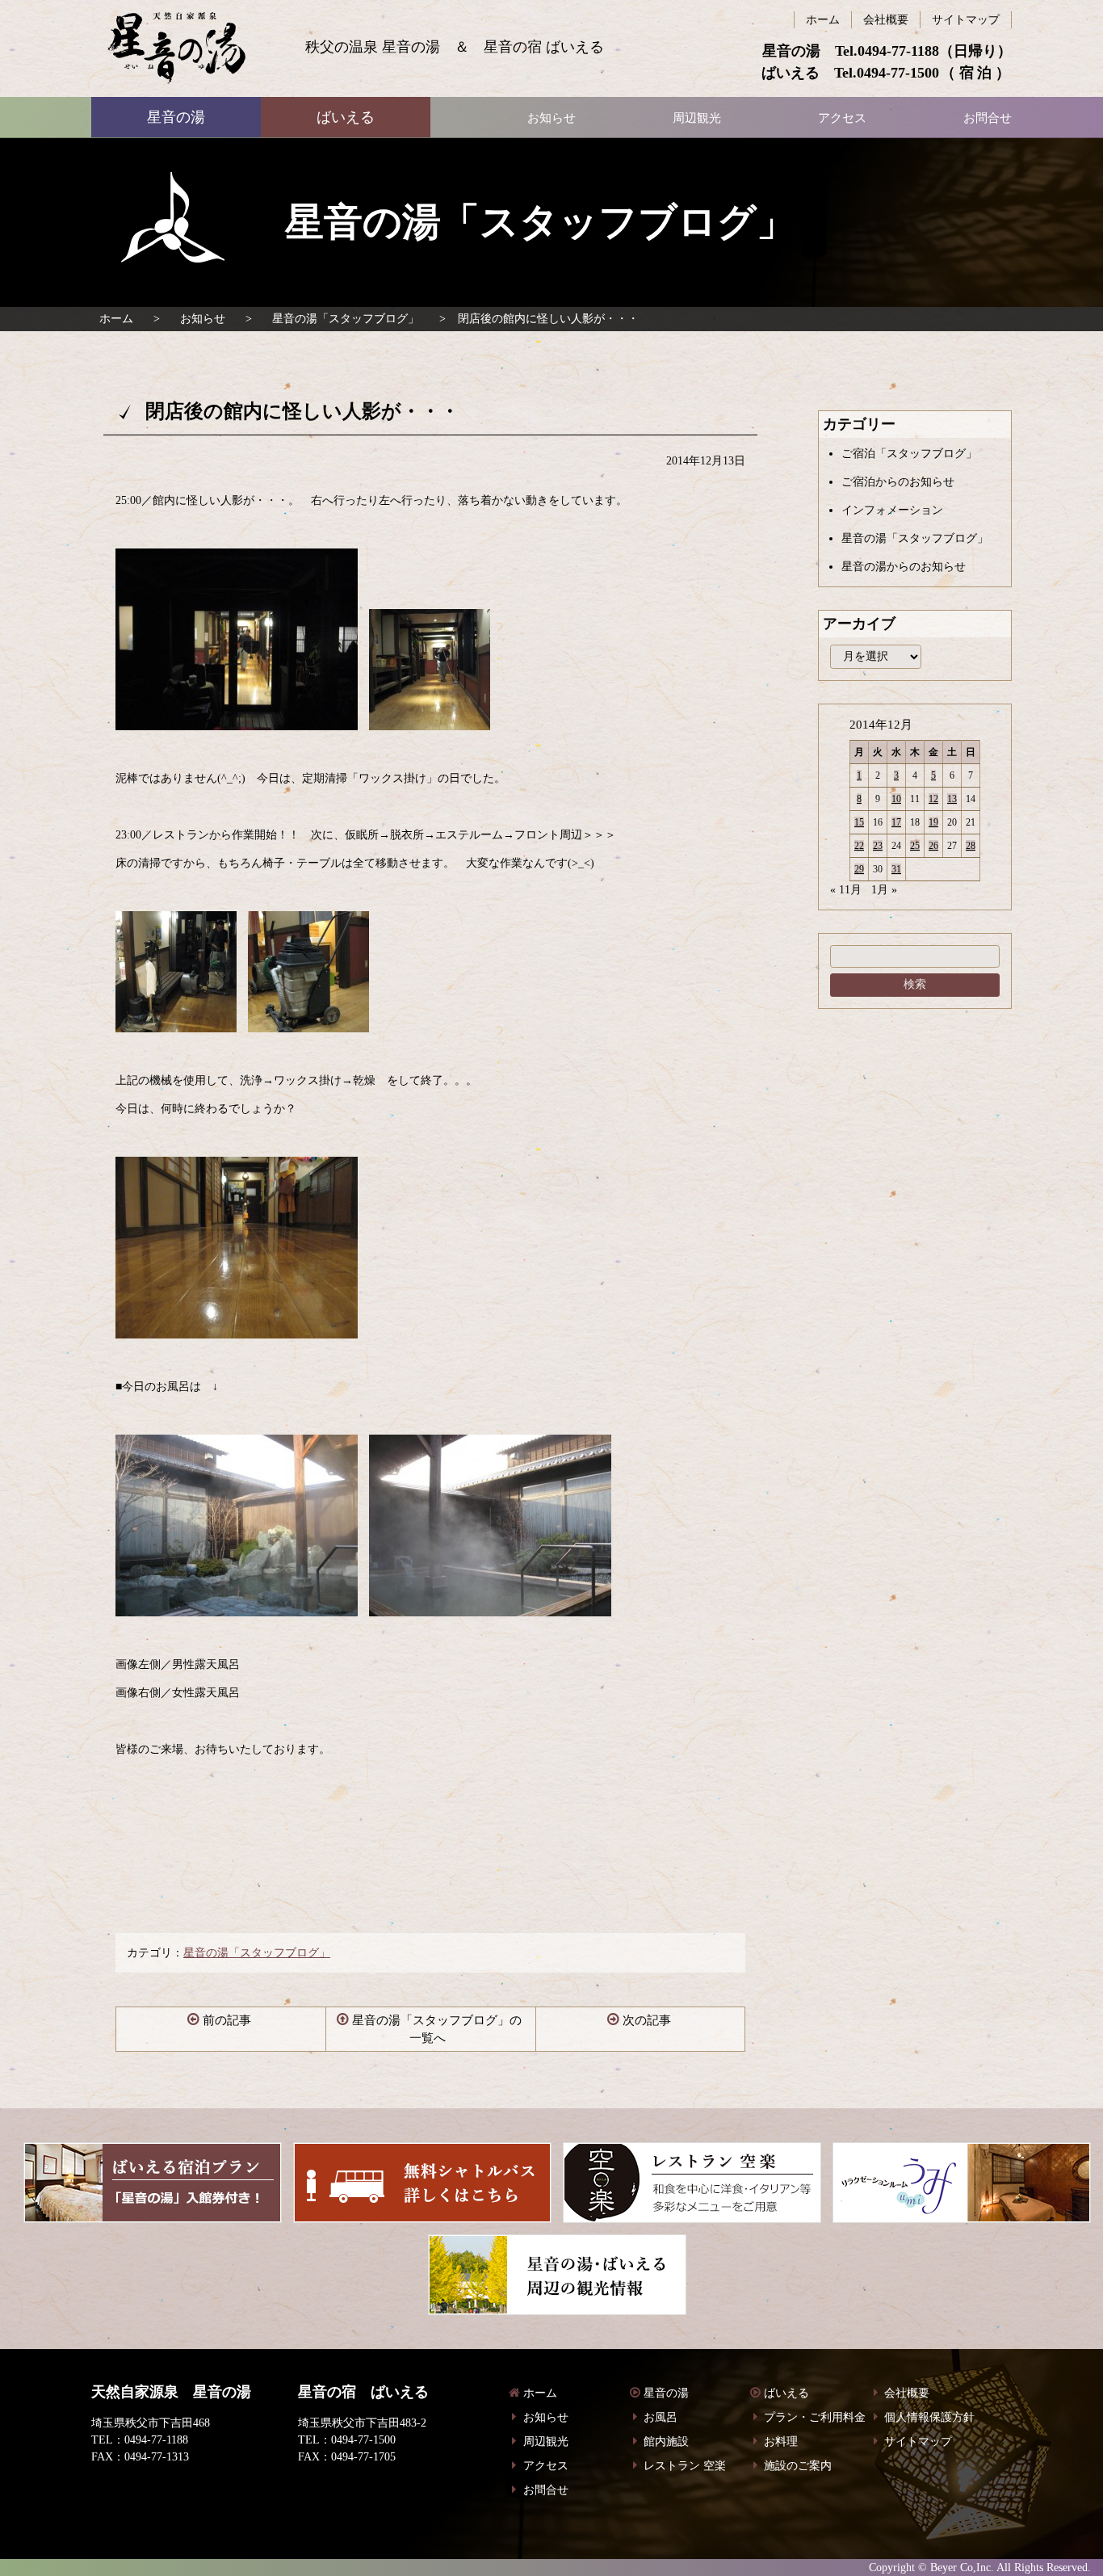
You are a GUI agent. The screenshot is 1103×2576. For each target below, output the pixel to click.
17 (896, 822)
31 (896, 869)
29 (859, 869)
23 (878, 846)
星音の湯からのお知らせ (904, 567)
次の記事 (647, 2020)
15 (859, 822)
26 (933, 846)
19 (933, 822)
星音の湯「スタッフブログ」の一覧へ (437, 2030)
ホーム (116, 319)
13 (952, 799)
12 (933, 799)
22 (859, 846)
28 (971, 846)
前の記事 (227, 2020)
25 (915, 846)
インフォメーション (892, 510)
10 (896, 799)
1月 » (884, 890)
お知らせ (203, 319)
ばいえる (176, 48)
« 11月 (846, 890)
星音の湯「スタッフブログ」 (346, 319)
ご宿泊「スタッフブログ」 (909, 454)
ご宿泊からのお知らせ (898, 482)
